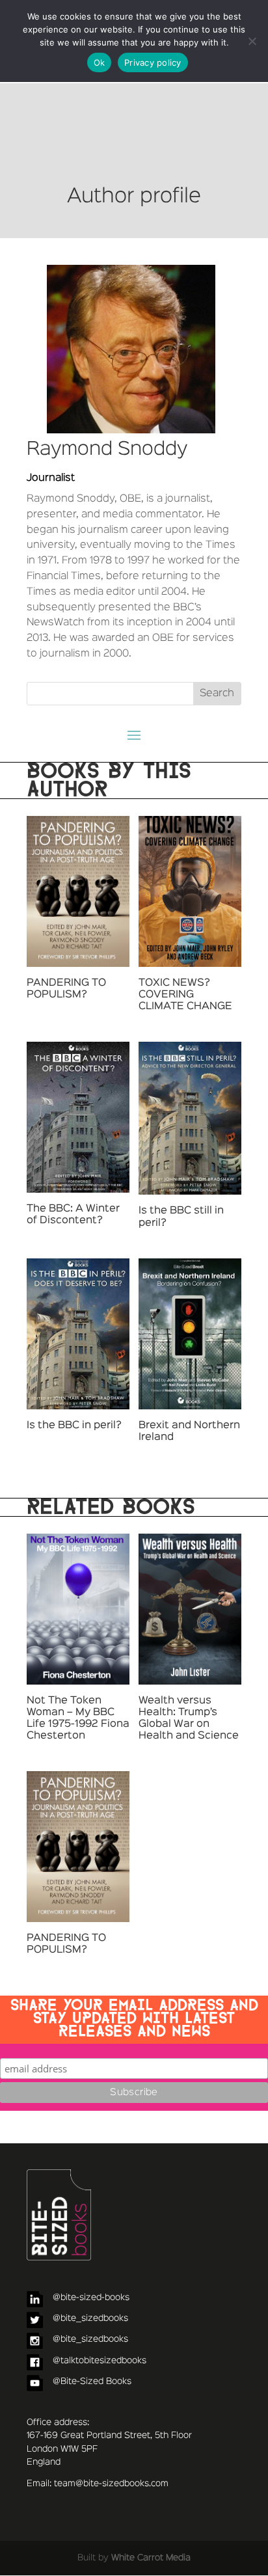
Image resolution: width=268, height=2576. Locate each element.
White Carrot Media (151, 2558)
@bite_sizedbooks (90, 2318)
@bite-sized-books (91, 2298)
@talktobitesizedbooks (100, 2361)
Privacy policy (153, 62)
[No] (252, 41)
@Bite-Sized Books (92, 2381)
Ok (100, 62)
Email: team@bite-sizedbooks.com (98, 2484)
